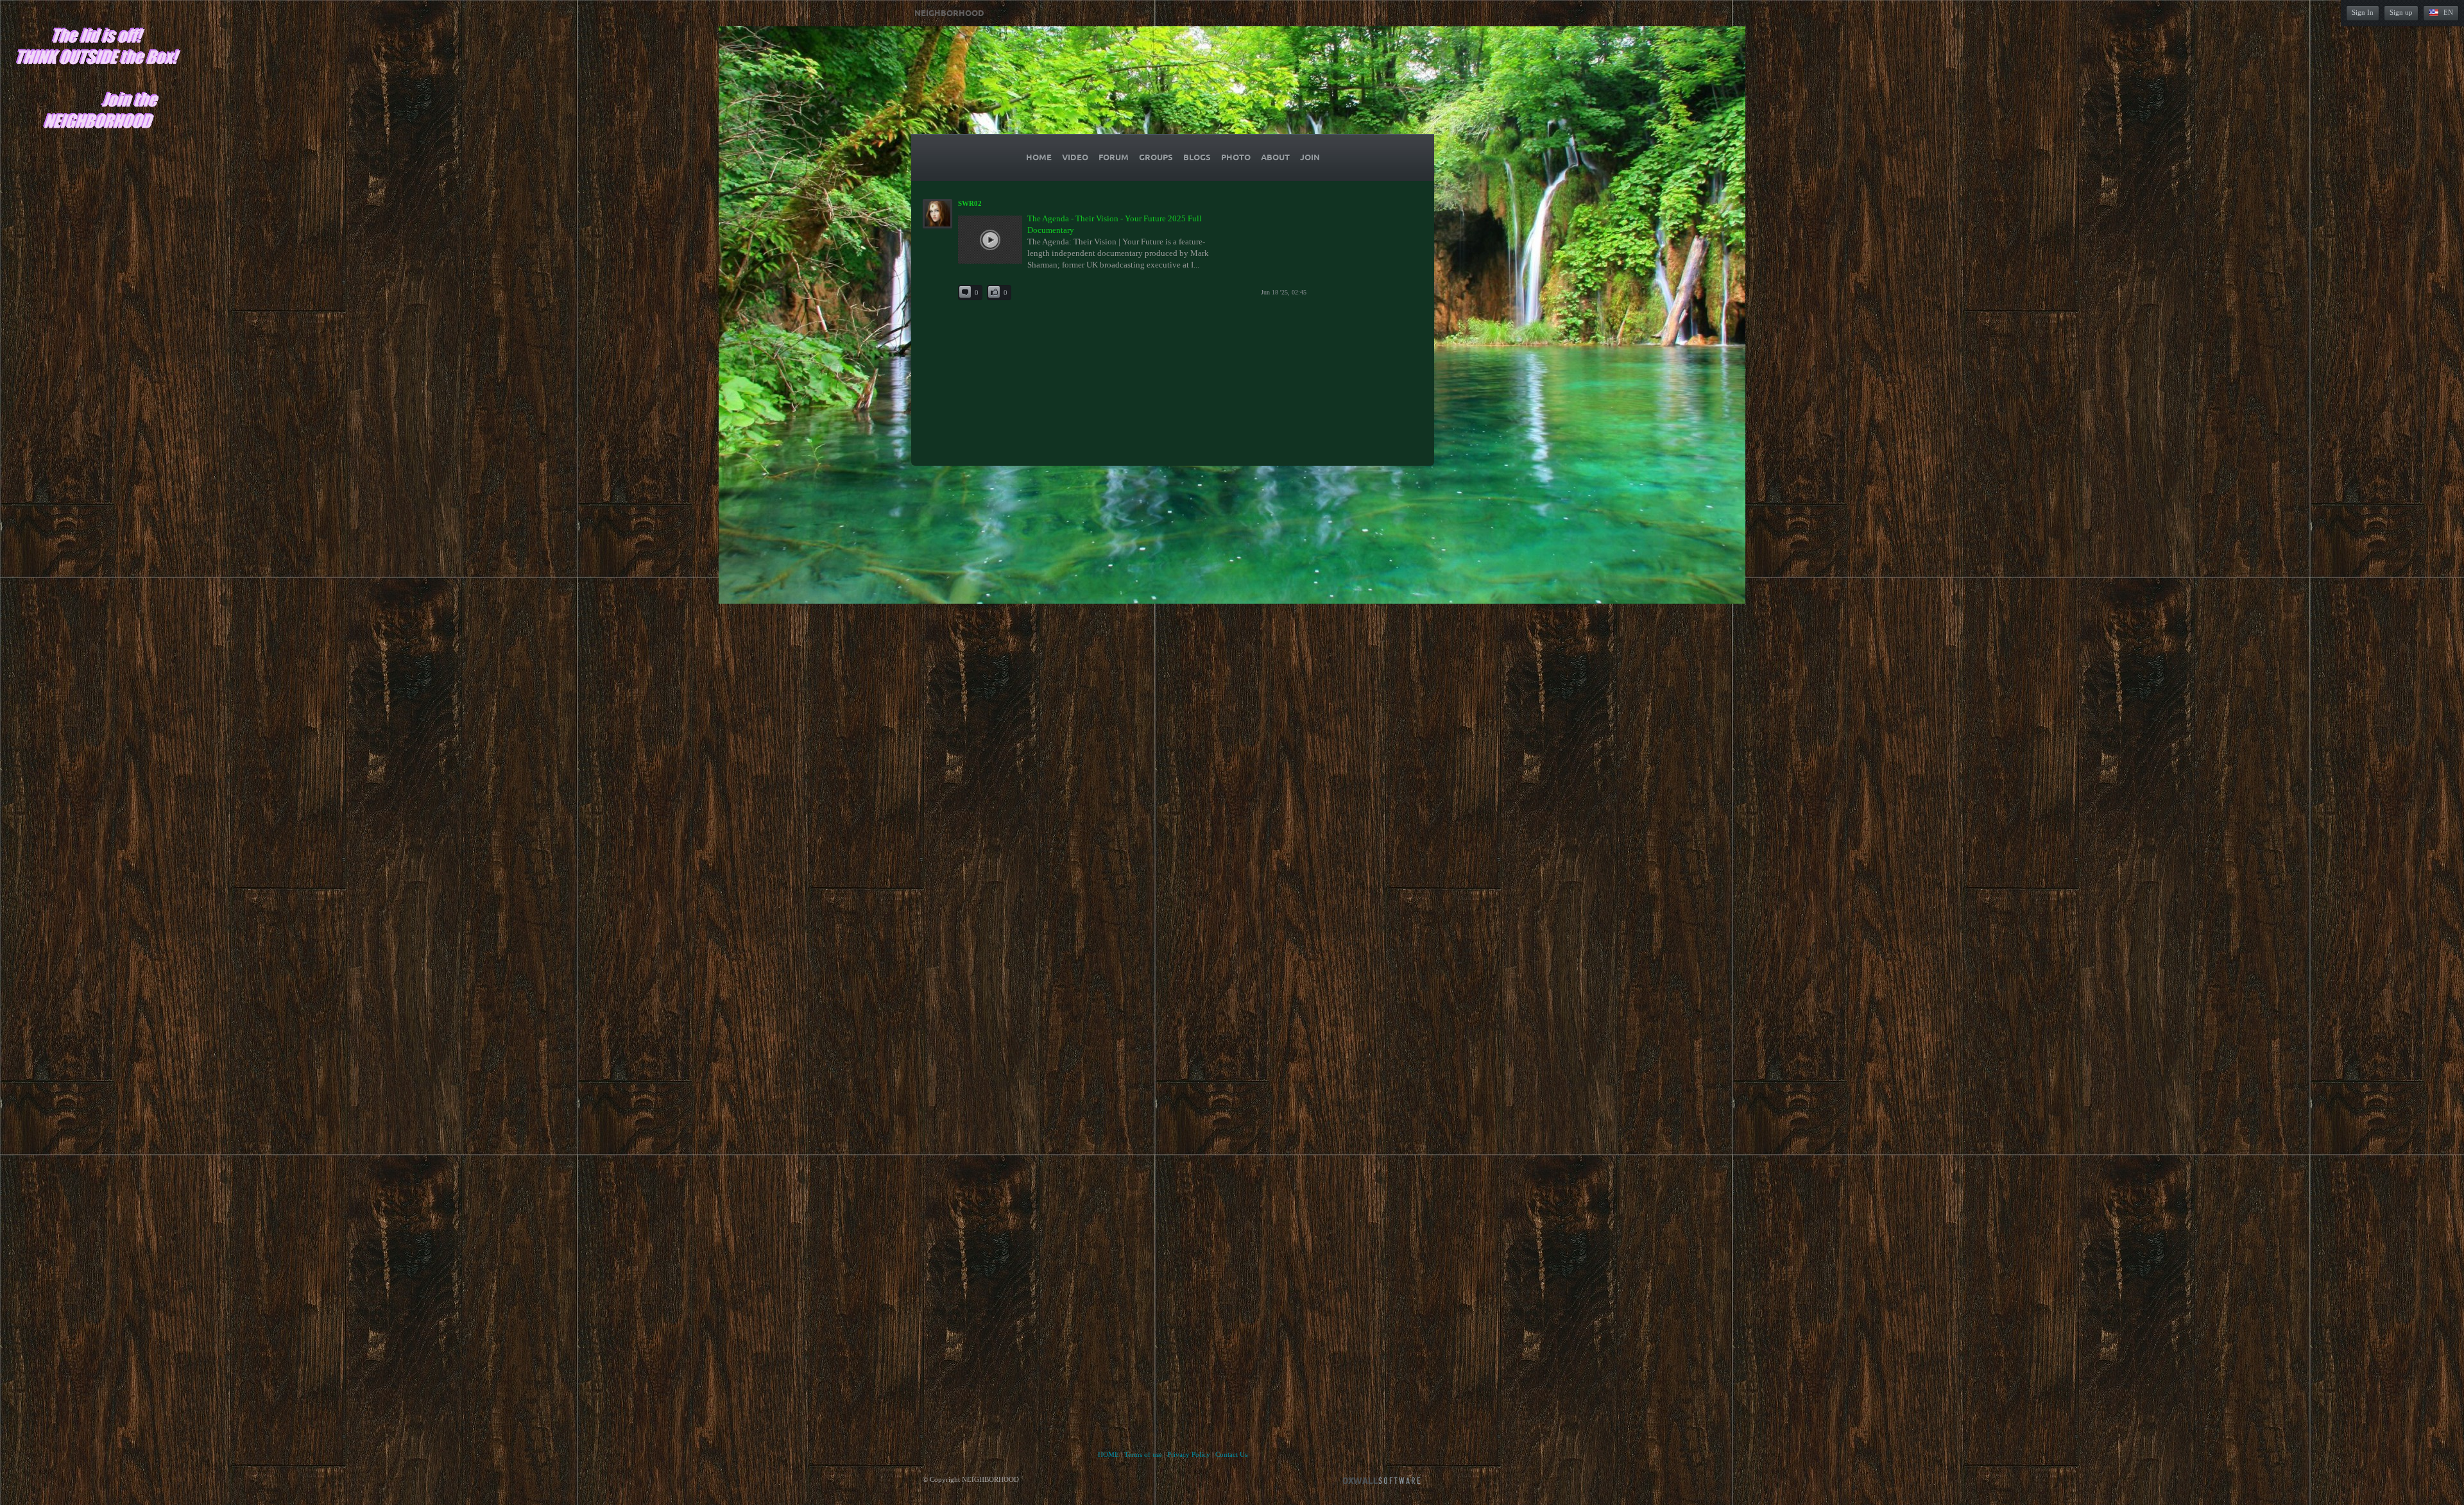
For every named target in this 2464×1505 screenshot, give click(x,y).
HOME (1108, 1454)
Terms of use (1143, 1454)
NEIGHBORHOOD (949, 13)
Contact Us (1231, 1454)
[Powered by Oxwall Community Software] (1382, 1480)
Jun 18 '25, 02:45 (1284, 292)
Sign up (2401, 12)
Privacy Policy (1189, 1454)
